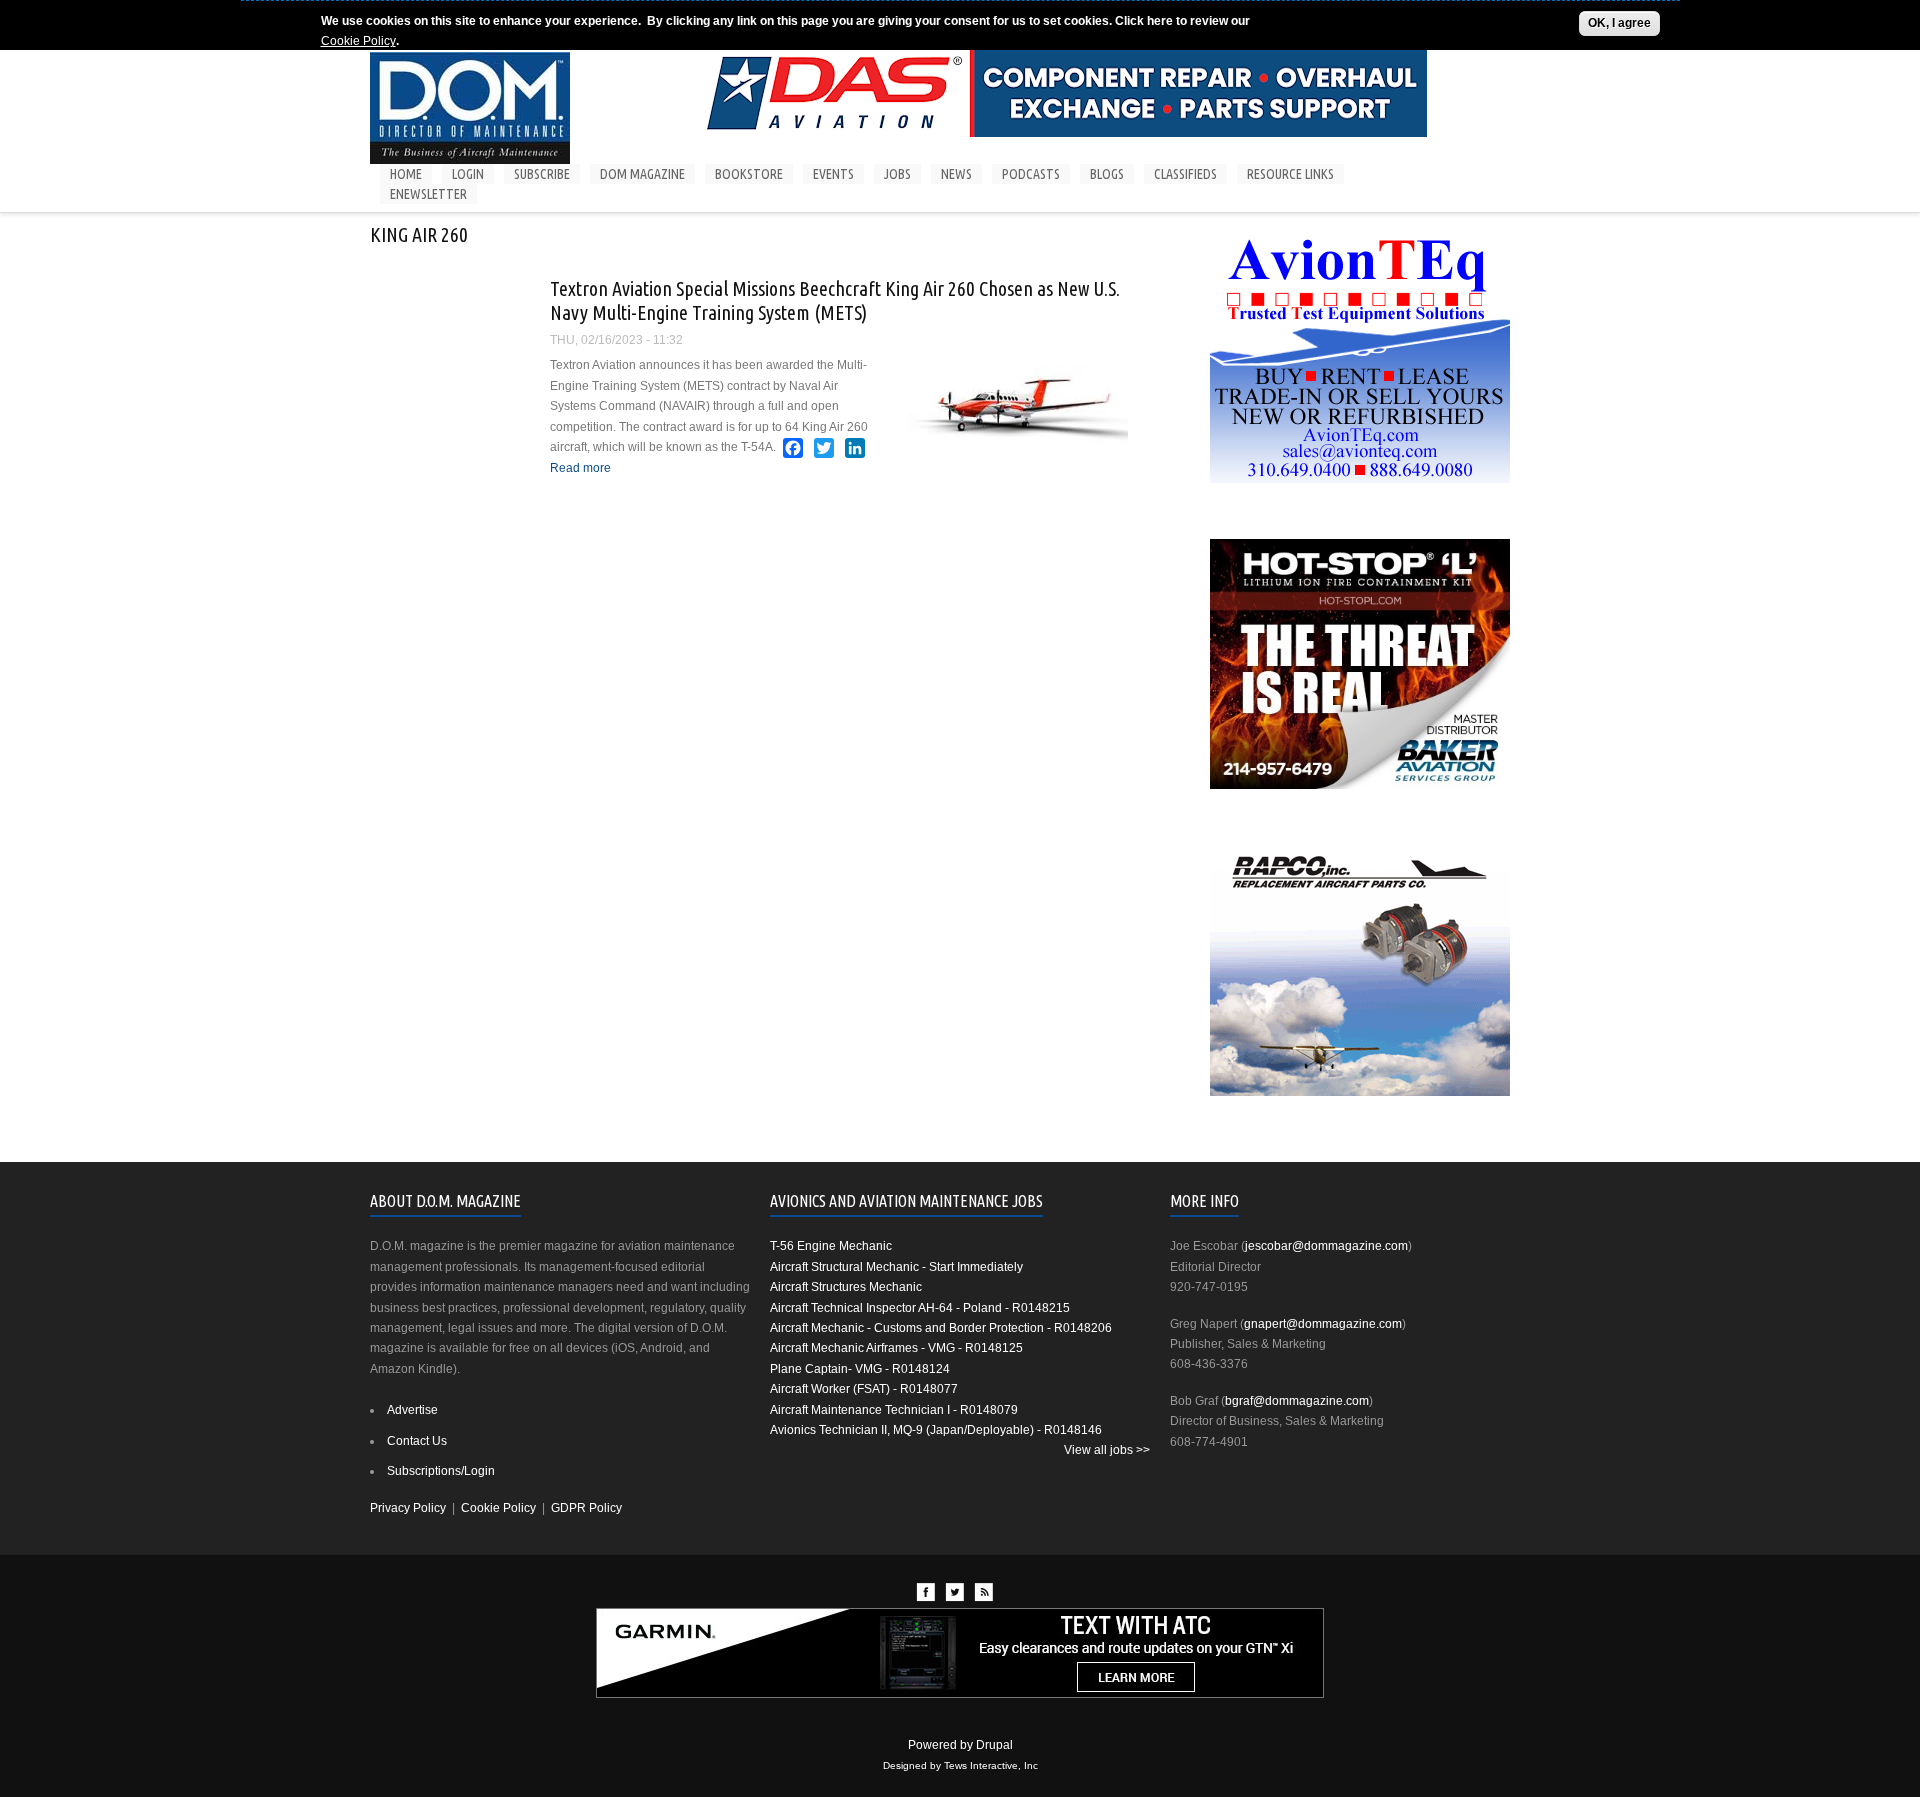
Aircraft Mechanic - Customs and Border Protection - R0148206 (941, 1328)
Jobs (897, 174)
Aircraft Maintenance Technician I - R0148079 (894, 1410)
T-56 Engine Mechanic (831, 1246)
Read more (580, 468)
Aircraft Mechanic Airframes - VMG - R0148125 (896, 1348)
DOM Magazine (642, 174)
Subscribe (542, 174)
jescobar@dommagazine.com (1326, 1246)
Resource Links (1290, 174)
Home (406, 174)
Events (833, 174)
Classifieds (1185, 174)
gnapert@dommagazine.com (1323, 1324)
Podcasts (1031, 174)
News (956, 174)
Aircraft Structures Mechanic (846, 1287)
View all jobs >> (1107, 1450)
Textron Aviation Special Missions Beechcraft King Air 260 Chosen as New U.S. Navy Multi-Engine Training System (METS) (835, 300)
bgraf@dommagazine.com (1297, 1401)
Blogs (1107, 174)
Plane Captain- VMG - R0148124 (860, 1369)
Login (468, 174)
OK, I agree (1619, 23)
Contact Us (417, 1441)
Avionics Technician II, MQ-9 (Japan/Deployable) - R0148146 (936, 1430)
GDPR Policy (586, 1508)
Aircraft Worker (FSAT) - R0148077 (864, 1389)
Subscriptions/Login (441, 1471)
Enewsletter (428, 194)
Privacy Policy (408, 1508)
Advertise (412, 1410)
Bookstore (749, 174)
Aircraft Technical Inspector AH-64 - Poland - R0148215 (920, 1308)
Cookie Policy (358, 41)
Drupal (994, 1745)
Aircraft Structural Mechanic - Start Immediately (896, 1267)
